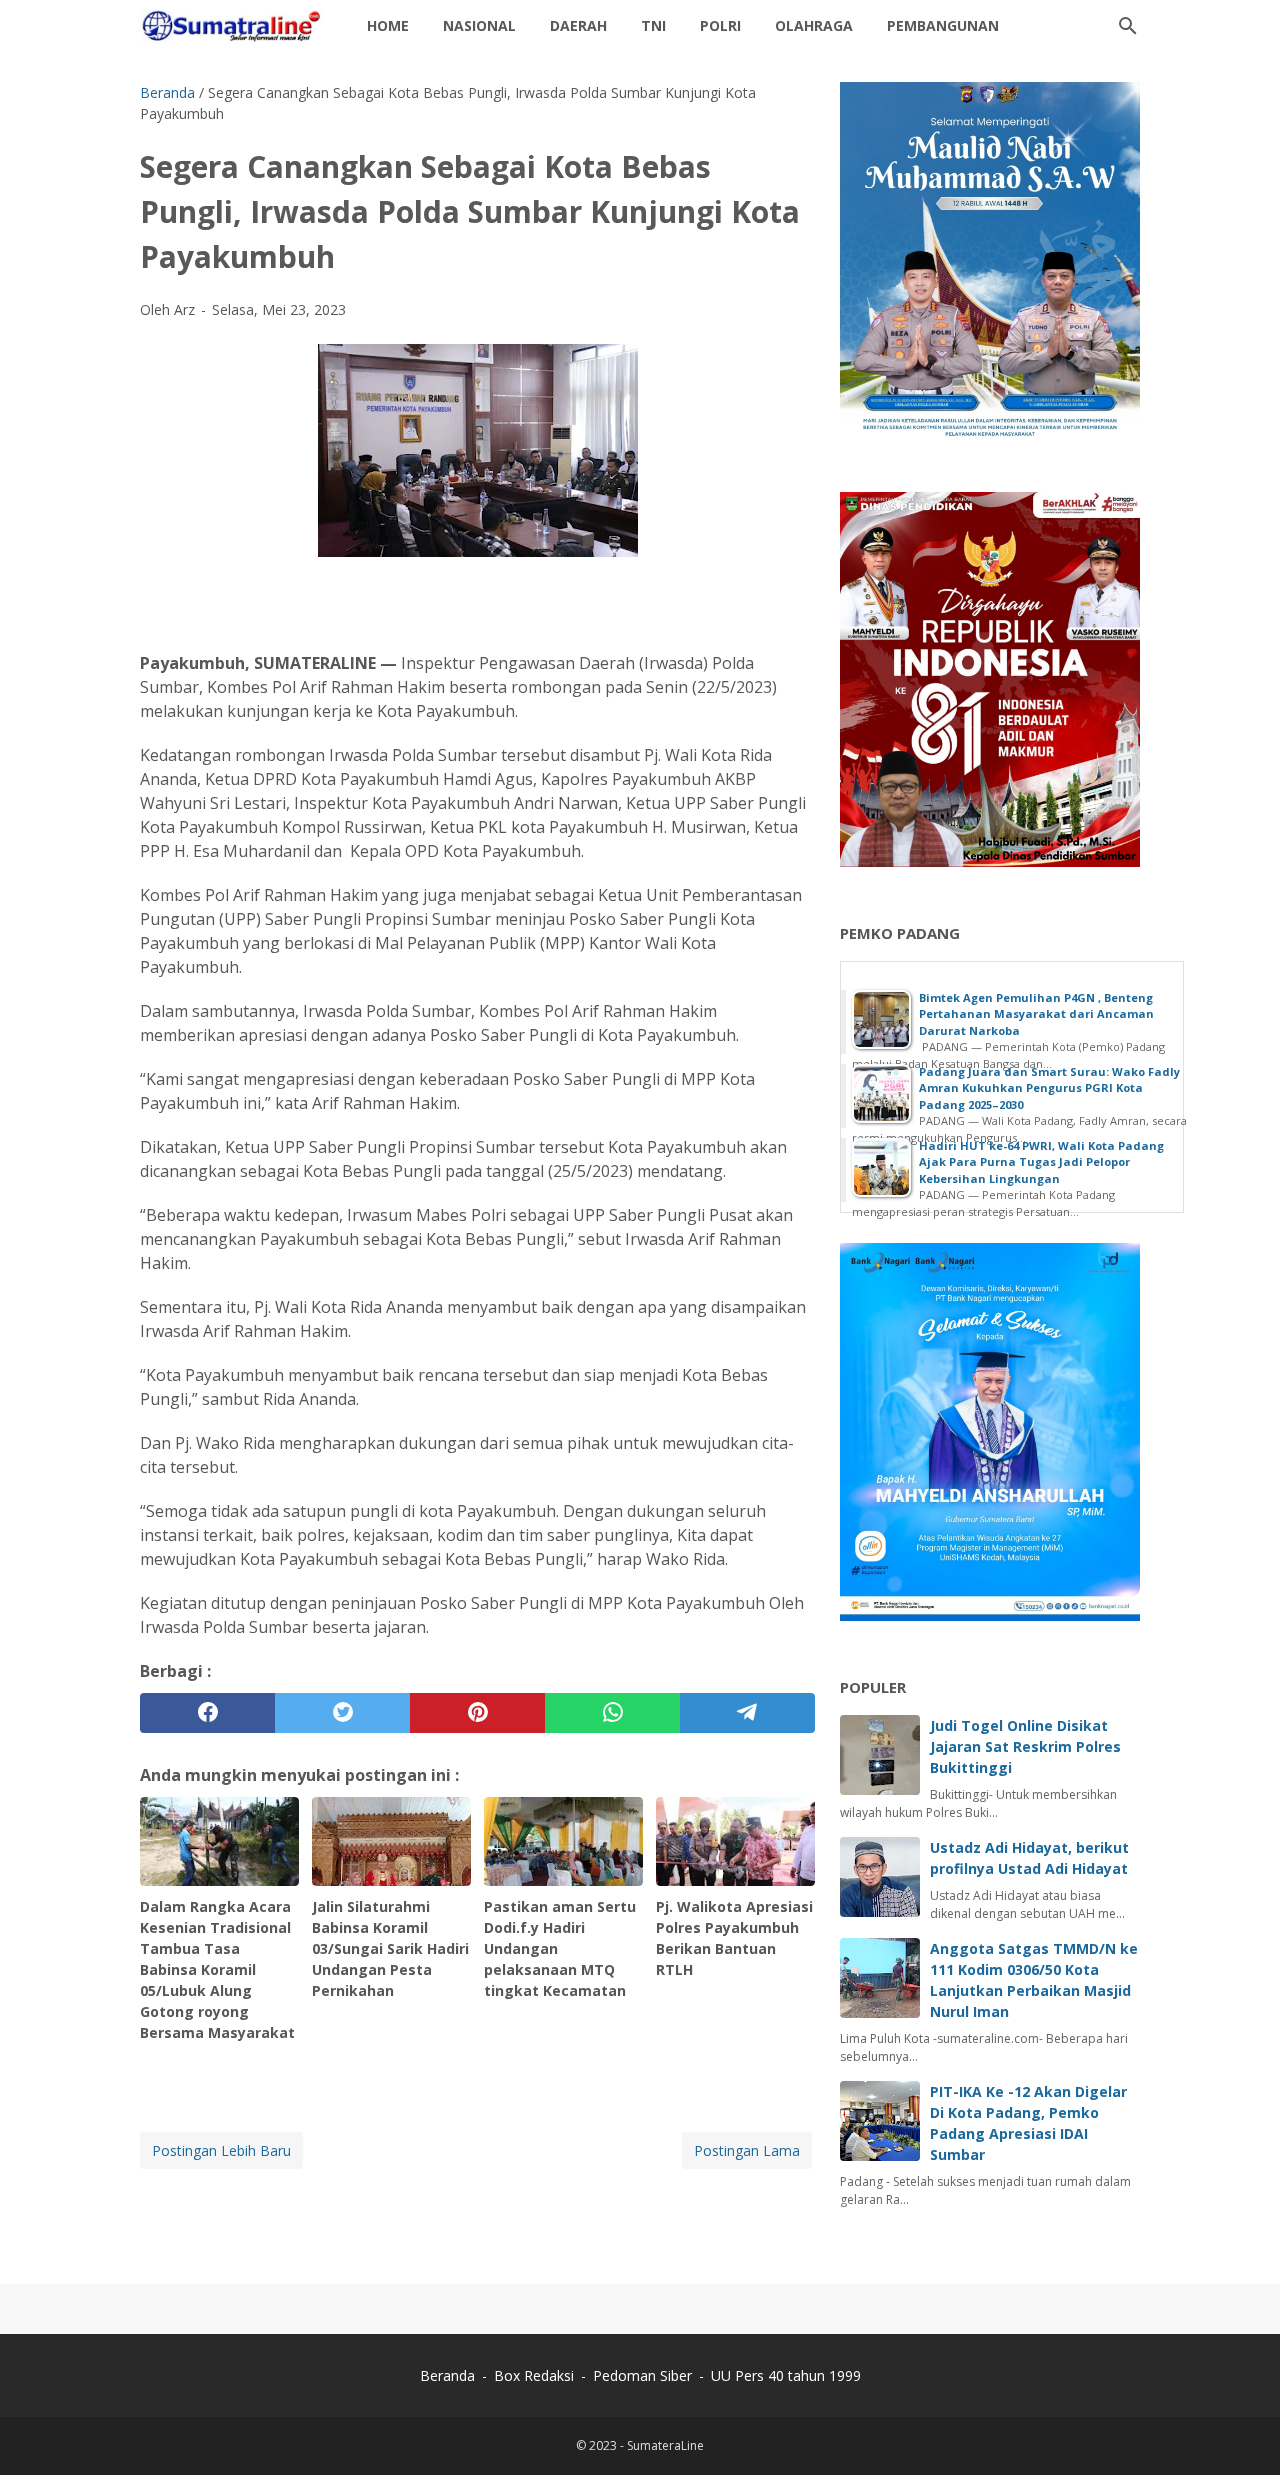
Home (388, 25)
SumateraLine (665, 2445)
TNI (653, 25)
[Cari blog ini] (1128, 26)
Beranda (447, 2375)
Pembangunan (943, 25)
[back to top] (1240, 2429)
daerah (578, 25)
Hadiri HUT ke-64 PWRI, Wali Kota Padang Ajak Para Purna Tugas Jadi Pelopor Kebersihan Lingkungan (1041, 1162)
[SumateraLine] (235, 26)
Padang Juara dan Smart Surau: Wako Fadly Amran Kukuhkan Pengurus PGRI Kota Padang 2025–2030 (1049, 1088)
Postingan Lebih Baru (221, 2150)
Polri (720, 25)
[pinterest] (477, 1713)
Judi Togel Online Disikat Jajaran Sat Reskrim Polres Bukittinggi (1025, 1746)
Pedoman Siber (642, 2375)
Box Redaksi (536, 2375)
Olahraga (814, 25)
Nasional (479, 25)
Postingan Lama (747, 2150)
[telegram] (747, 1713)
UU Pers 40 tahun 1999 (786, 2375)
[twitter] (342, 1713)
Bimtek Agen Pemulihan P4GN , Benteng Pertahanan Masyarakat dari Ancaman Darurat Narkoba (1036, 1014)
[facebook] (207, 1713)
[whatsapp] (612, 1713)
